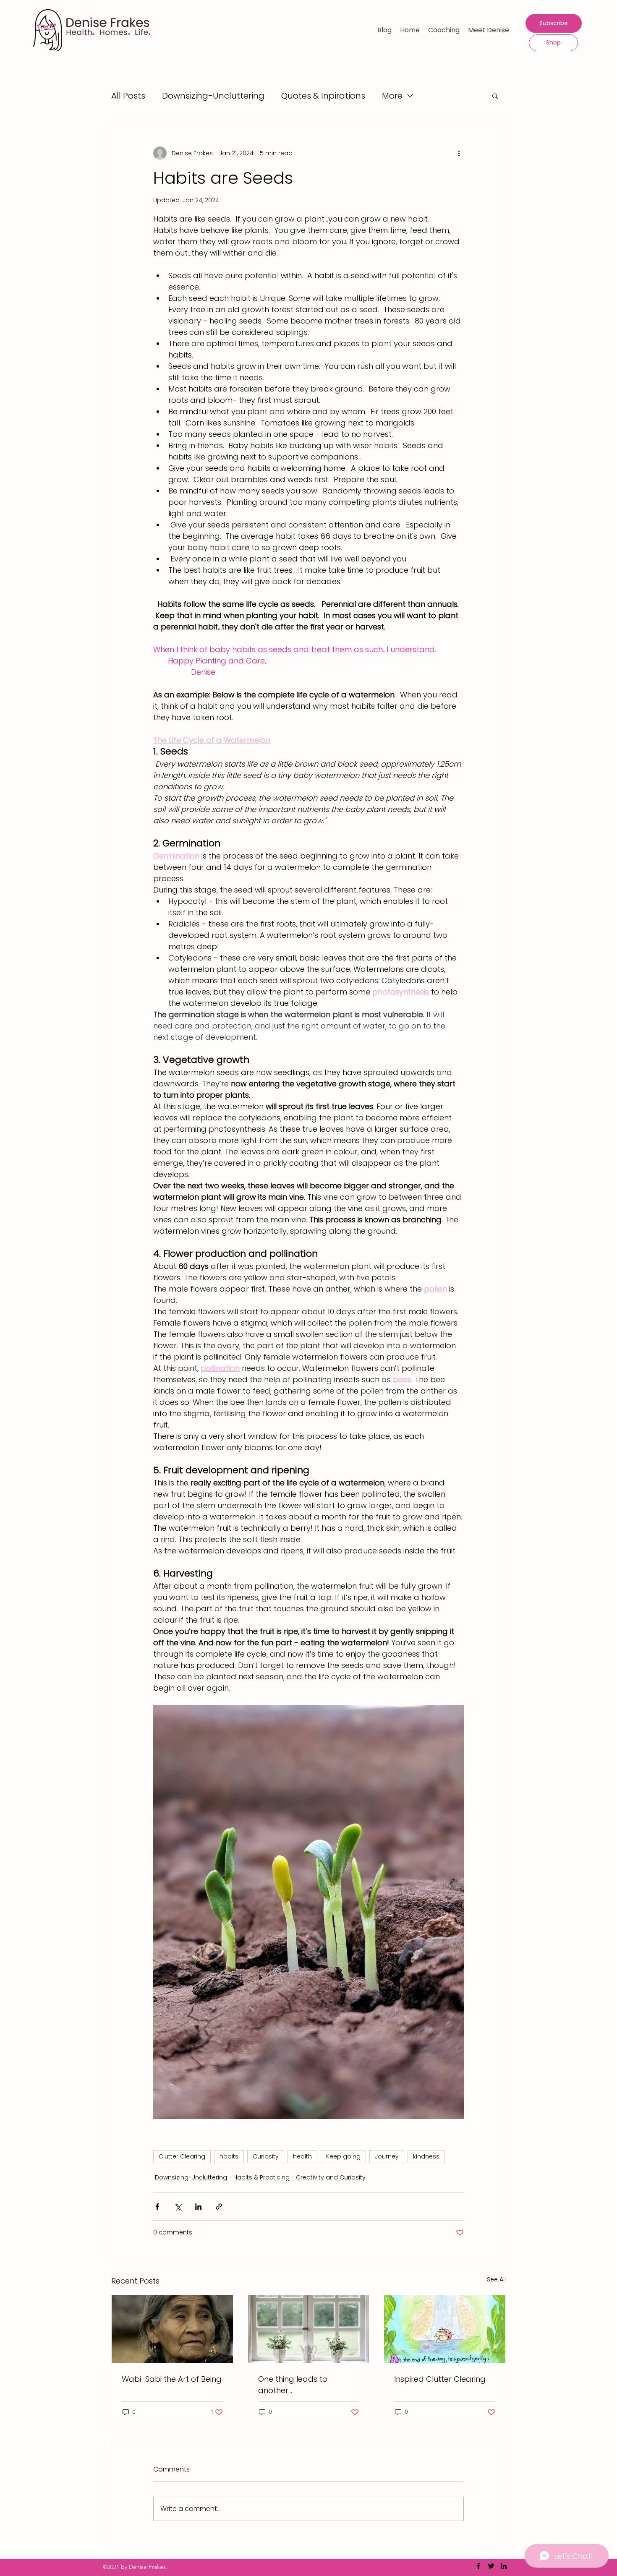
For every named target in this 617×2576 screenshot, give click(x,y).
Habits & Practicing (261, 2177)
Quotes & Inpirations (323, 96)
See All (496, 2279)
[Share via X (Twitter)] (178, 2207)
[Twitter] (491, 2566)
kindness (426, 2156)
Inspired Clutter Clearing (440, 2379)
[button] (495, 96)
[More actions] (459, 153)
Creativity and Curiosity (331, 2177)
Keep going (343, 2156)
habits (229, 2156)
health (302, 2156)
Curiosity (266, 2156)
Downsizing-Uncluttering (213, 96)
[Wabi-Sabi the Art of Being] (172, 2329)
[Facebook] (478, 2566)
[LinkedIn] (504, 2566)
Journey (387, 2156)
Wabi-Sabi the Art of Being (172, 2379)
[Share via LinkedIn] (198, 2207)
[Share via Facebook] (157, 2207)
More (392, 96)
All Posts (128, 96)
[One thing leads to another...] (309, 2329)
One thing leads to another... (293, 2385)
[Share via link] (219, 2207)
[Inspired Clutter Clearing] (445, 2329)
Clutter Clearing (182, 2156)
